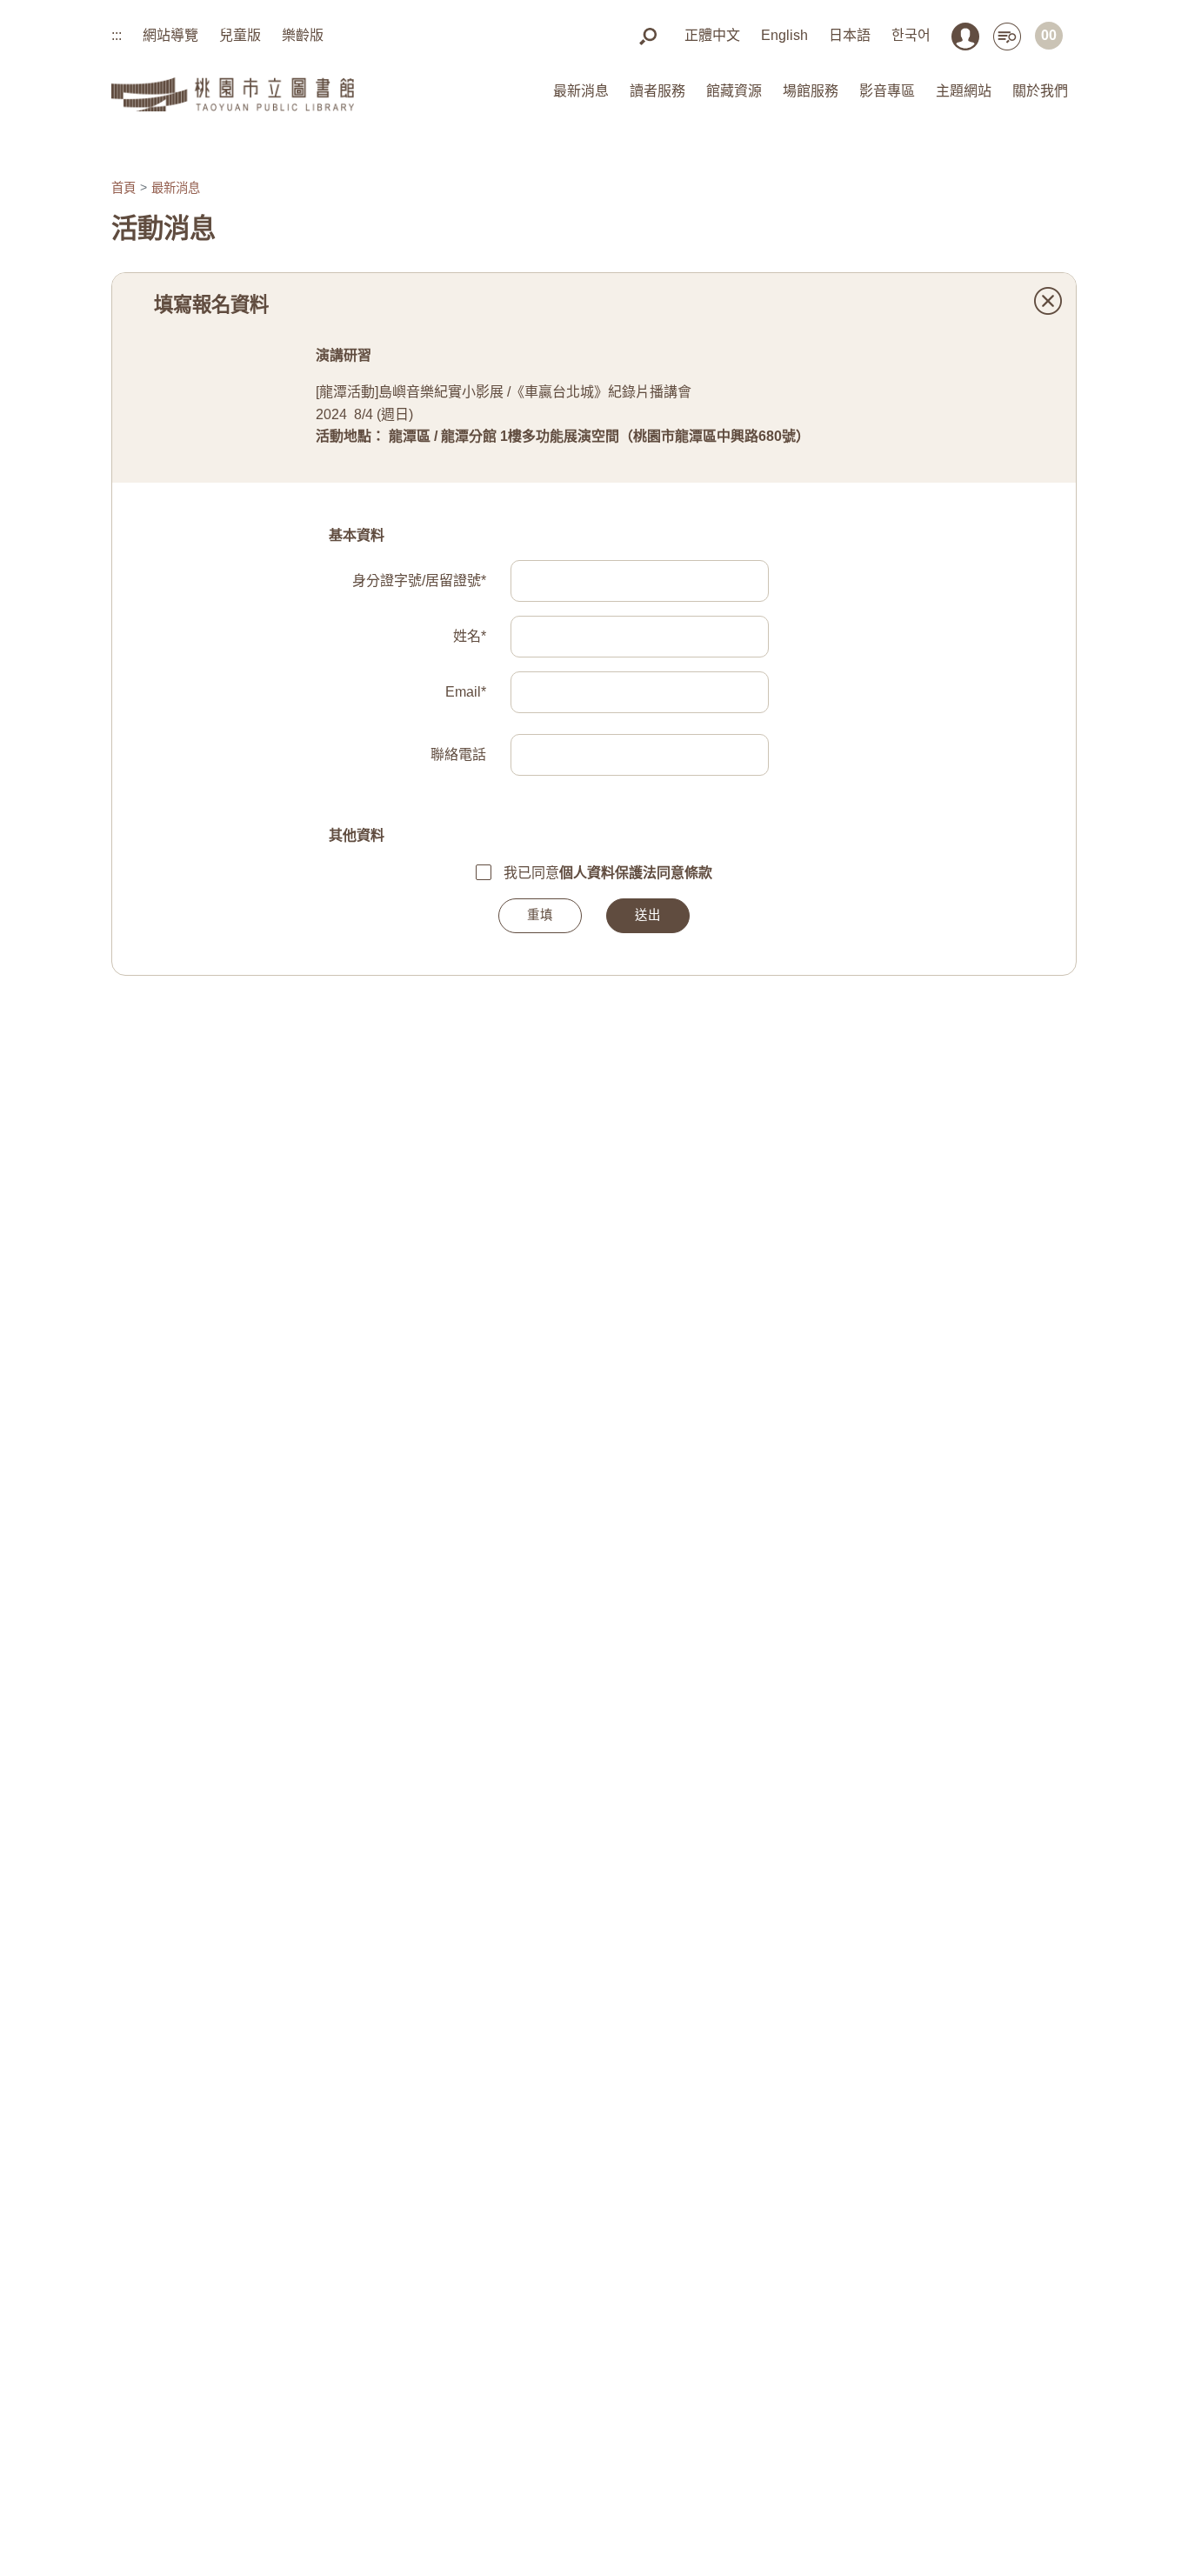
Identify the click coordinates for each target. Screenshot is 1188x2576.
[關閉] (1048, 301)
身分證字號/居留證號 (419, 581)
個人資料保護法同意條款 (636, 873)
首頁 (123, 188)
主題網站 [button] (964, 91)
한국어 (911, 35)
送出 (648, 915)
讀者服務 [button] (657, 91)
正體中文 (712, 35)
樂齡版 (303, 35)
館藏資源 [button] (734, 91)
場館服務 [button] (811, 91)
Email (466, 692)
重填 (540, 915)
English (784, 35)
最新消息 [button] (581, 91)
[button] (648, 35)
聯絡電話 (458, 754)
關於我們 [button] (1040, 91)
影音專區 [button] (887, 91)
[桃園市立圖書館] (233, 92)
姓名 (470, 636)
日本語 (850, 35)
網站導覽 (170, 35)
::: (117, 35)
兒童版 (240, 35)
